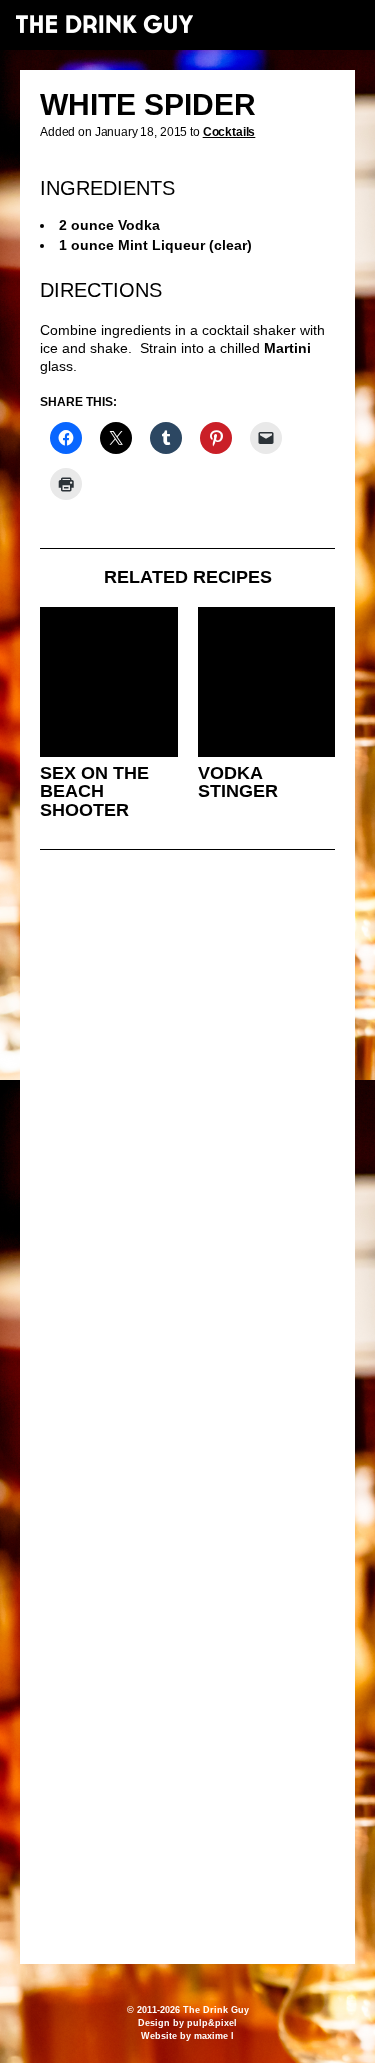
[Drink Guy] (104, 24)
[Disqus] (187, 1138)
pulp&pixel (212, 2023)
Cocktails (229, 132)
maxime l (214, 2036)
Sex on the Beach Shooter (94, 791)
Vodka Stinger (238, 782)
